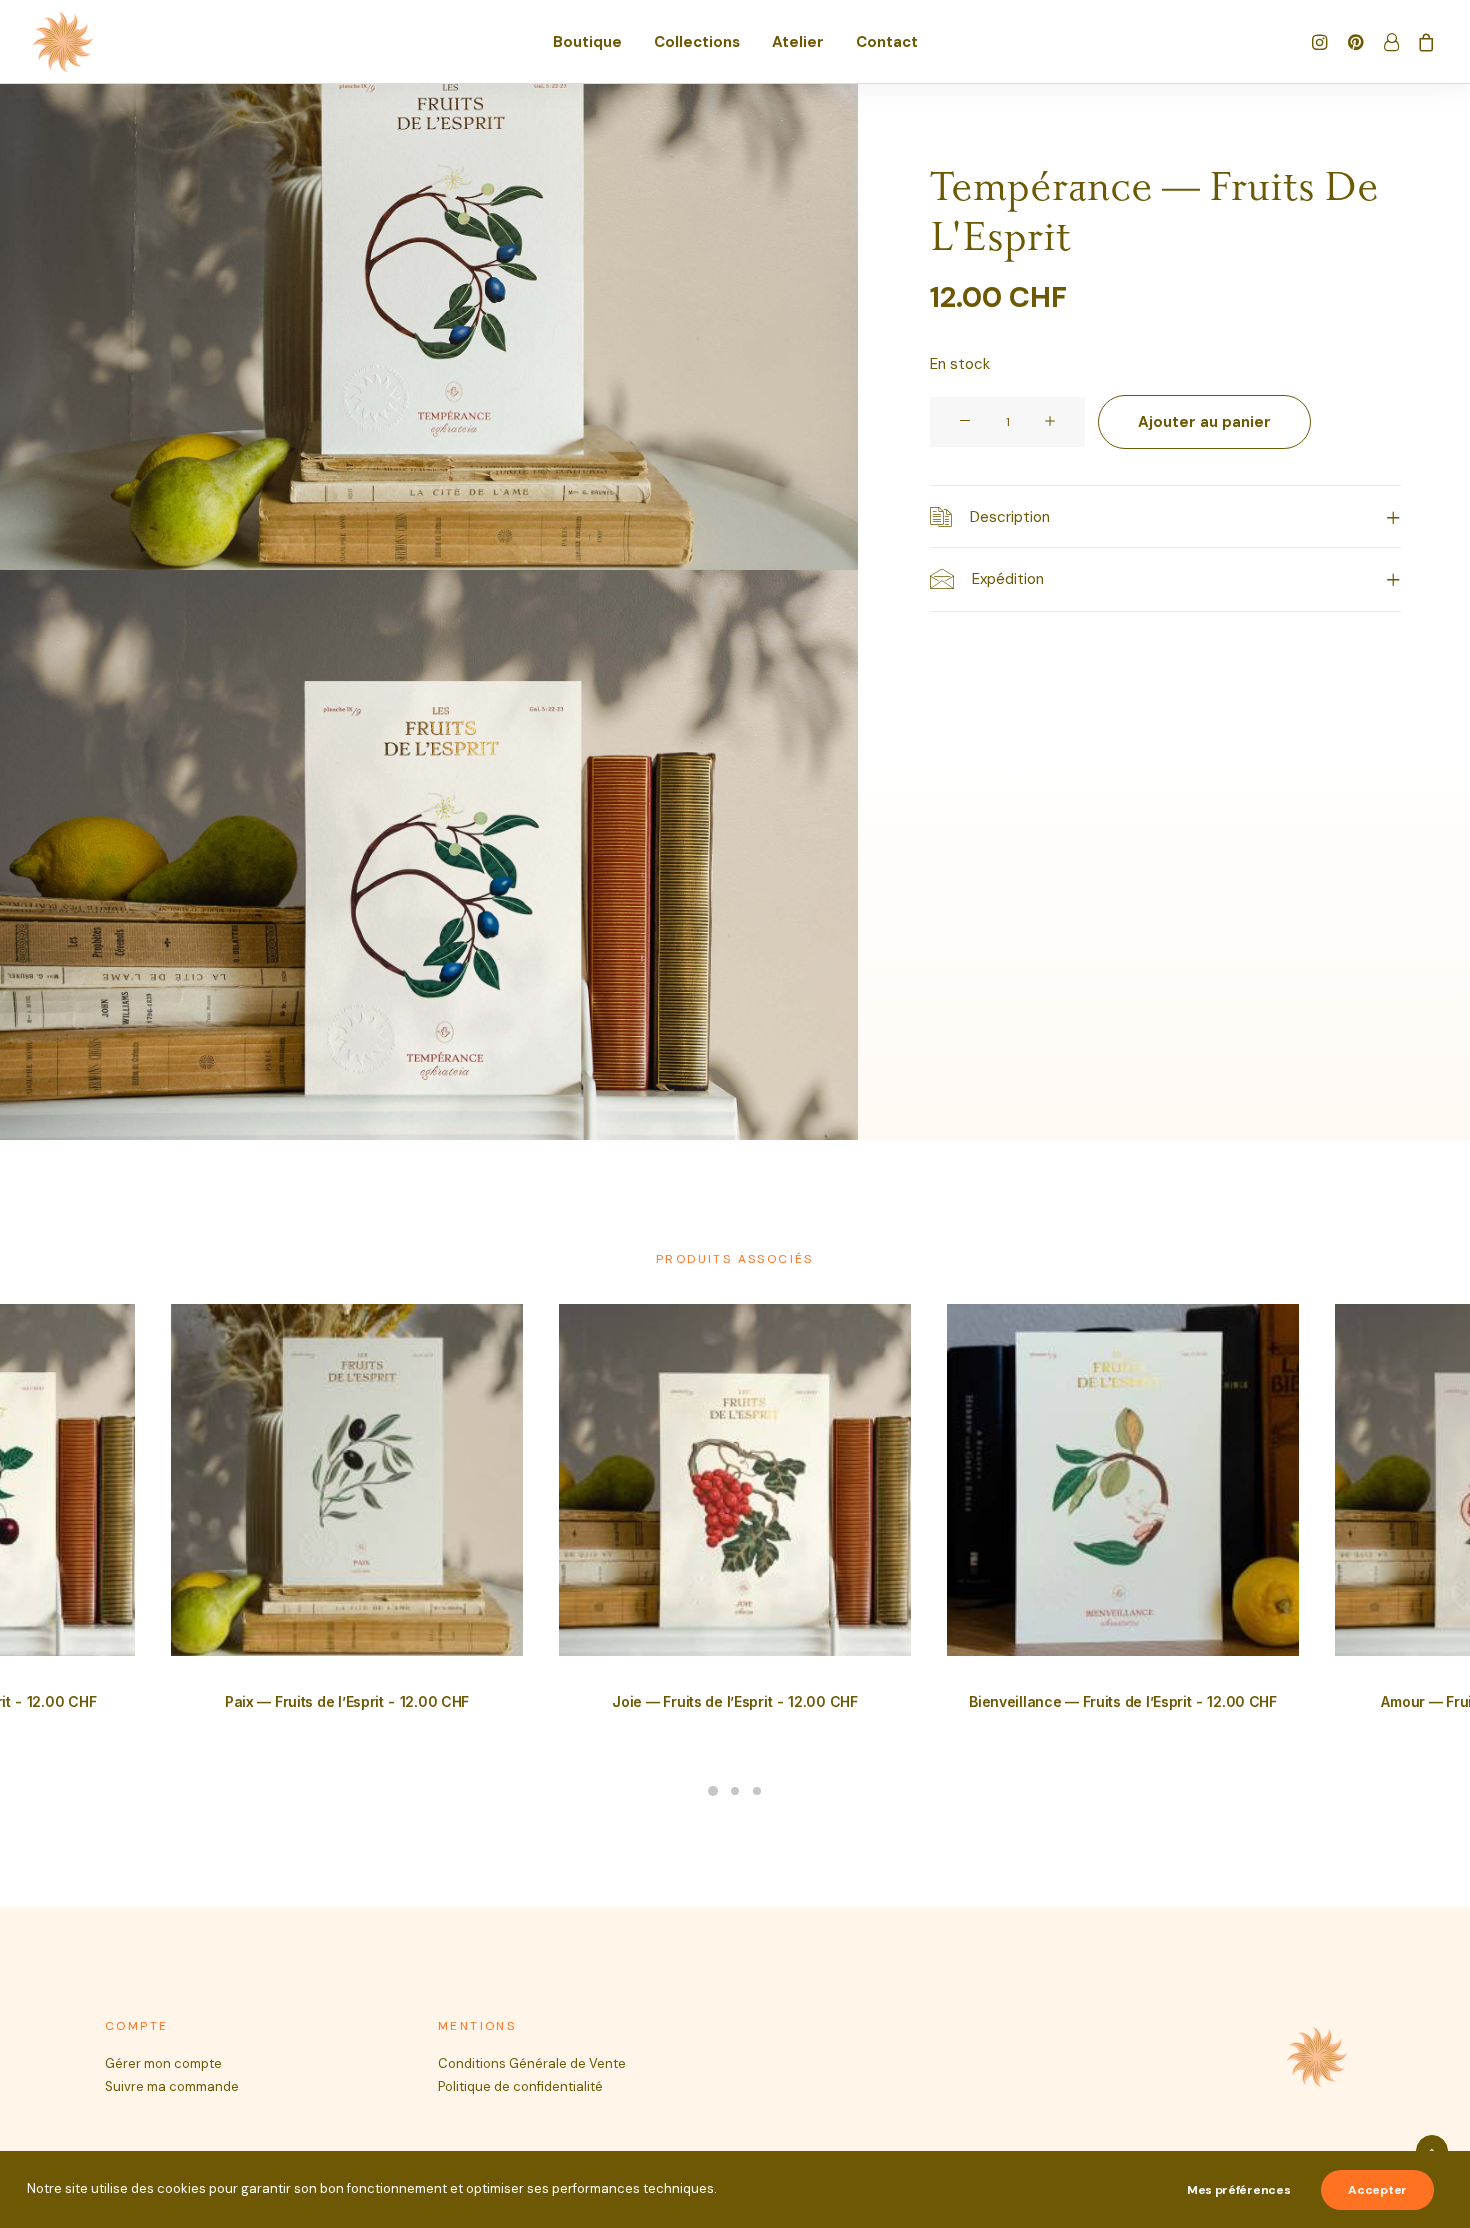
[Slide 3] (757, 1791)
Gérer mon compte (163, 2063)
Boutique (587, 42)
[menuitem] (587, 42)
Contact (887, 42)
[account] (1390, 42)
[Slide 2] (735, 1791)
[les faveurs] (63, 42)
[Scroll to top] (1432, 2150)
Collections (697, 42)
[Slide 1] (713, 1791)
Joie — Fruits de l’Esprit (734, 1701)
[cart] (1422, 42)
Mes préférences (1239, 2190)
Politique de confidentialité (520, 2086)
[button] (1322, 42)
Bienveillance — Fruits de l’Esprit (1123, 1701)
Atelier (798, 42)
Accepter (1377, 2190)
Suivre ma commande (172, 2086)
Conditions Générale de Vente (532, 2063)
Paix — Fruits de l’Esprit (347, 1701)
